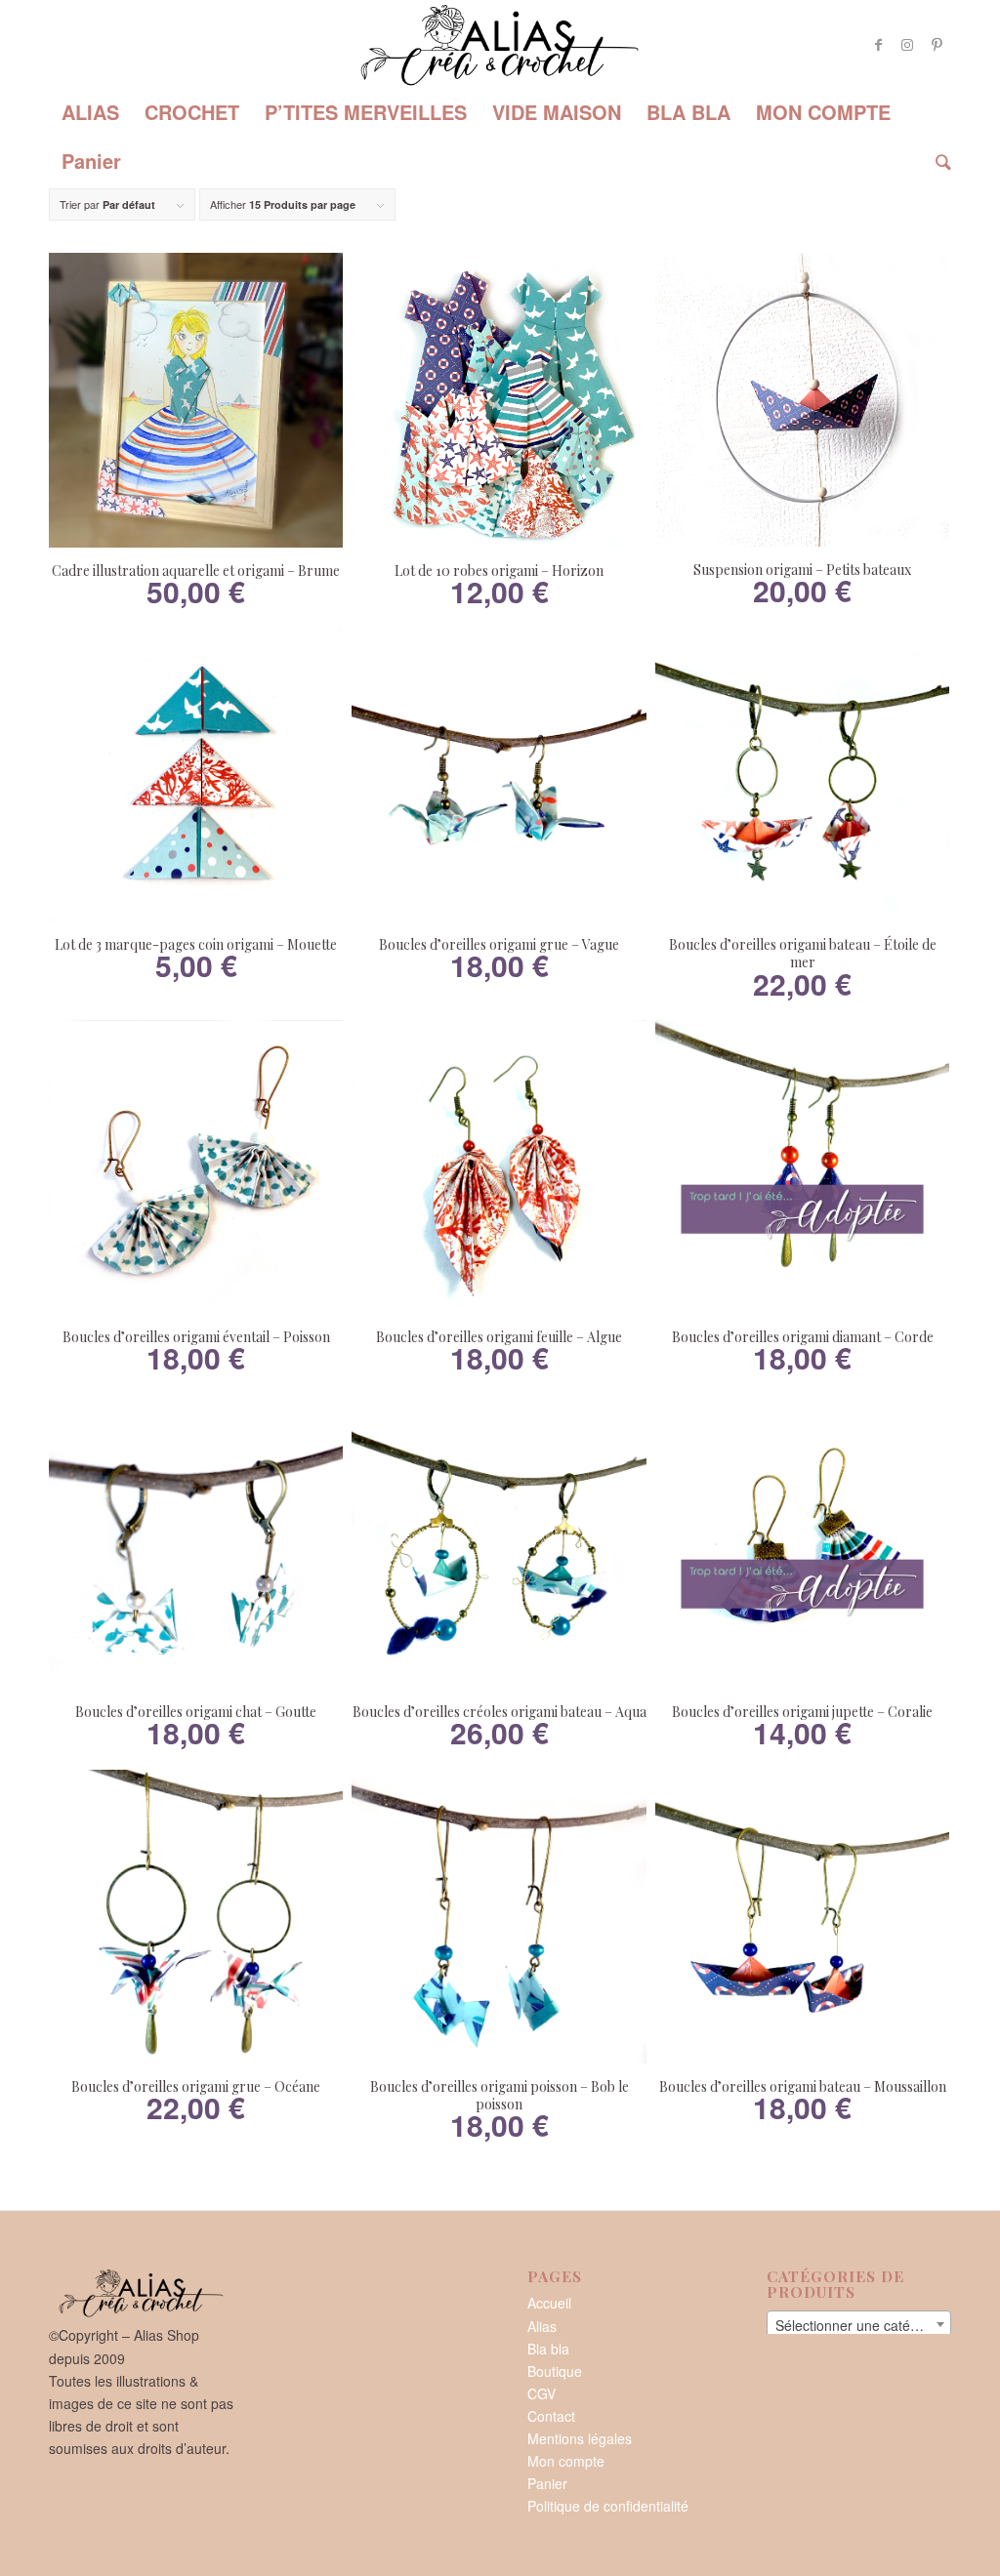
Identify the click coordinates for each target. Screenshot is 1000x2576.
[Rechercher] (937, 161)
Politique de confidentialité (608, 2506)
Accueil (549, 2303)
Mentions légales (580, 2438)
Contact (551, 2416)
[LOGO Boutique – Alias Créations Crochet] (500, 44)
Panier (547, 2483)
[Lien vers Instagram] (907, 44)
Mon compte (566, 2461)
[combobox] (859, 2324)
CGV (542, 2393)
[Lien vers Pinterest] (937, 44)
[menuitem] (90, 112)
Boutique (555, 2371)
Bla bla (548, 2349)
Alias (542, 2326)
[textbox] (859, 2325)
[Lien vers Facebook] (878, 44)
